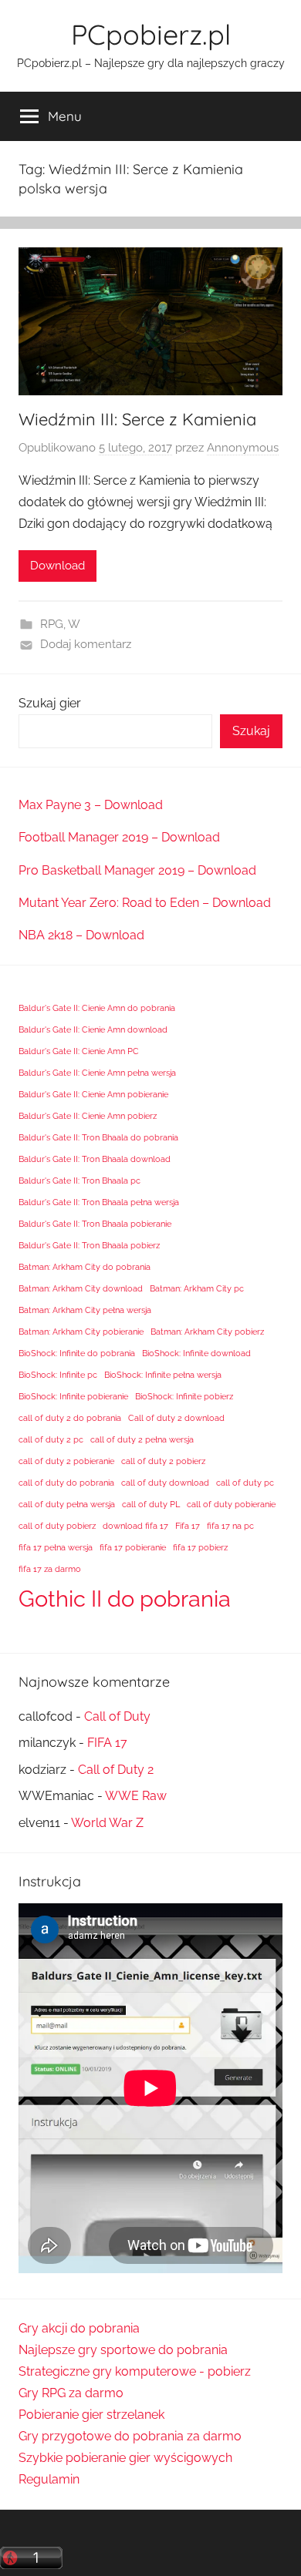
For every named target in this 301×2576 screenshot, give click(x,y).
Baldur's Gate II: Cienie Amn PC (79, 1051)
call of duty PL (151, 1504)
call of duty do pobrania (66, 1483)
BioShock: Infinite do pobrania (77, 1353)
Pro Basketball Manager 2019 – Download (137, 870)
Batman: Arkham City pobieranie (81, 1332)
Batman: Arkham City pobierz (207, 1332)
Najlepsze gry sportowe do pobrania (123, 2350)
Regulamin (49, 2479)
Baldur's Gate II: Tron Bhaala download (95, 1159)
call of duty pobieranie (231, 1504)
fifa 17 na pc (230, 1526)
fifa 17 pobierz (200, 1547)
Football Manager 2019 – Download (119, 837)
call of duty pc (245, 1483)
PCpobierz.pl (151, 34)
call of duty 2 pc (51, 1439)
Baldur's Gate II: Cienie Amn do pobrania (97, 1008)
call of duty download (165, 1483)
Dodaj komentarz (86, 644)
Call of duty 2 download (176, 1418)
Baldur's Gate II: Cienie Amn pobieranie (93, 1094)
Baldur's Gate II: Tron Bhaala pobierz (89, 1245)
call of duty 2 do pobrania (70, 1418)
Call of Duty (117, 1716)
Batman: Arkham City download (81, 1288)
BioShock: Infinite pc (58, 1375)
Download (57, 566)
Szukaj (251, 731)
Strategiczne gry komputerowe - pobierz (135, 2371)
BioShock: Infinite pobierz (184, 1396)
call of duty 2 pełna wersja (142, 1439)
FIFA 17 (107, 1743)
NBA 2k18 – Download (81, 935)
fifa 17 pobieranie (133, 1547)
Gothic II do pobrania (125, 1599)
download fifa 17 (135, 1526)
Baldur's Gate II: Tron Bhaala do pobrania (98, 1137)
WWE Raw (136, 1796)
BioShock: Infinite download (196, 1353)
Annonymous (243, 448)
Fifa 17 (188, 1526)
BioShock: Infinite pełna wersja (163, 1375)
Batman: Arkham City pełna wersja (85, 1310)
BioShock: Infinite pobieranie (73, 1396)
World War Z (107, 1823)
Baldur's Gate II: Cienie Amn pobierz (88, 1116)
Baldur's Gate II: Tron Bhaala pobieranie (95, 1224)
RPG (52, 624)
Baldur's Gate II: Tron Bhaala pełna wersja (99, 1202)
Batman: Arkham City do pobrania (85, 1267)
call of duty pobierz (57, 1526)
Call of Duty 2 (116, 1770)
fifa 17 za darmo (50, 1569)
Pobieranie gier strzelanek (91, 2415)
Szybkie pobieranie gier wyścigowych (125, 2458)
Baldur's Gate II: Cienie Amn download (93, 1029)
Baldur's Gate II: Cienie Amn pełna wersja (97, 1073)
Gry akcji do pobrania (79, 2328)
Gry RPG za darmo (71, 2393)
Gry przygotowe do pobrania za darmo (130, 2436)
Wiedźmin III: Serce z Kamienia (137, 419)
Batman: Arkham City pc (197, 1288)
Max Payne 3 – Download (91, 805)
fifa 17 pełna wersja (56, 1547)
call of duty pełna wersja (67, 1504)
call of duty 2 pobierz (163, 1461)
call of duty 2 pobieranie (66, 1461)
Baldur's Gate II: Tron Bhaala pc (79, 1181)
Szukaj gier (50, 703)
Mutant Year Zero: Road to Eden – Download (145, 903)
